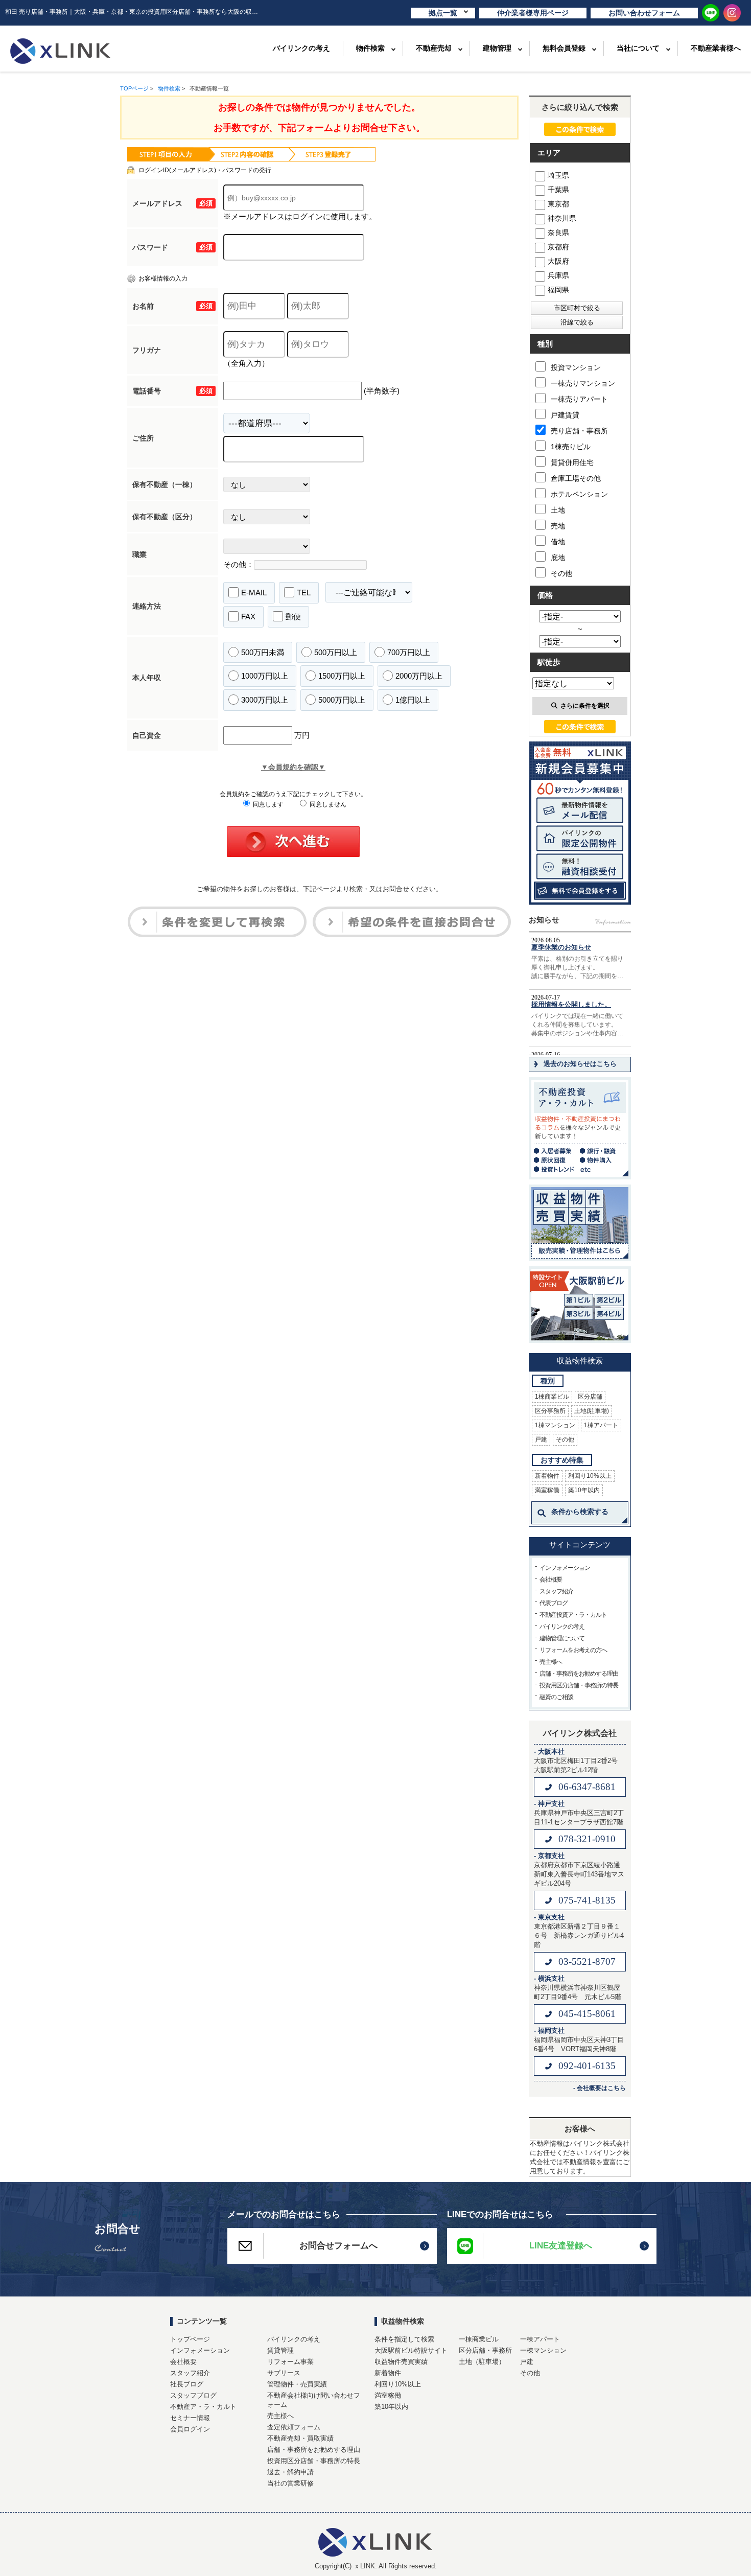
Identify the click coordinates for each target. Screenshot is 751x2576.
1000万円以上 (265, 676)
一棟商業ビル (479, 2339)
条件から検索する (580, 1512)
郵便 (293, 617)
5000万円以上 (342, 700)
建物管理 (497, 48)
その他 (561, 573)
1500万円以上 (342, 676)
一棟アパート (540, 2339)
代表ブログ (554, 1603)
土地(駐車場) (592, 1411)
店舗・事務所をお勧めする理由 (579, 1674)
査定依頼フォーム (294, 2427)
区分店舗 (590, 1397)
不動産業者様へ (716, 48)
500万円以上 (336, 652)
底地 (558, 558)
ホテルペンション (579, 494)
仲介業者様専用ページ (533, 13)
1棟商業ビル (552, 1397)
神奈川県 (562, 218)
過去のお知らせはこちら (580, 1064)
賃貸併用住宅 (572, 462)
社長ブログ (187, 2384)
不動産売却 (434, 48)
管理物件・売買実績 (297, 2384)
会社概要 (551, 1580)
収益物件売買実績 (401, 2362)
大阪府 (558, 261)
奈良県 (558, 233)
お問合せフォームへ (338, 2246)
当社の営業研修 (290, 2483)
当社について (638, 48)
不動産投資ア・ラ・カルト (573, 1615)
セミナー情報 (190, 2418)
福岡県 (558, 290)
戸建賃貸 (565, 415)
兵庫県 (558, 275)
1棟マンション (555, 1425)
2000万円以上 (419, 676)
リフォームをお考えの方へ (573, 1650)
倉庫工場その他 (576, 478)
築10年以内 (584, 1490)
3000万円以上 (265, 700)
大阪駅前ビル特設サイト (411, 2350)
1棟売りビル (571, 447)
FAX (248, 617)
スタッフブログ (193, 2395)
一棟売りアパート (579, 399)
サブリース (284, 2373)
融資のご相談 (556, 1697)
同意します (267, 804)
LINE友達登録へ (561, 2246)
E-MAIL (254, 593)
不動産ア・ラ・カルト (203, 2407)
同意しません (327, 804)
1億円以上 (413, 700)
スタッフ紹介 (556, 1591)
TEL (304, 593)
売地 (558, 526)
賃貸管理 (280, 2350)
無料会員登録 (564, 48)
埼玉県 (558, 175)
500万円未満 (263, 652)
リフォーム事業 (290, 2362)
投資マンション (576, 367)
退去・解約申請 (290, 2472)
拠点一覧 (443, 13)
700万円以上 (409, 652)
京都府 (558, 247)
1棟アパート (601, 1425)
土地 (558, 510)
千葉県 (558, 190)
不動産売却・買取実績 (300, 2438)
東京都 (558, 204)
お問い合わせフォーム (644, 13)
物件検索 (370, 48)
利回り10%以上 (590, 1476)
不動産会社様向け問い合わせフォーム (314, 2400)
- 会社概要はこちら (600, 2088)
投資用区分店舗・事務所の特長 (579, 1685)
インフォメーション (565, 1568)
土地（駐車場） (482, 2362)
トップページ (190, 2339)
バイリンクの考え (301, 48)
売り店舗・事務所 (579, 431)
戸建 (541, 1440)
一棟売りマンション (583, 383)
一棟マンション (543, 2350)
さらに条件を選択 (585, 706)
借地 (558, 542)
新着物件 (547, 1476)
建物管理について (562, 1638)
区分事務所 (550, 1411)
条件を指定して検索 (404, 2339)
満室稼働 (547, 1490)
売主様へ (551, 1662)
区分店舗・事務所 (485, 2350)
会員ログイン (190, 2429)
